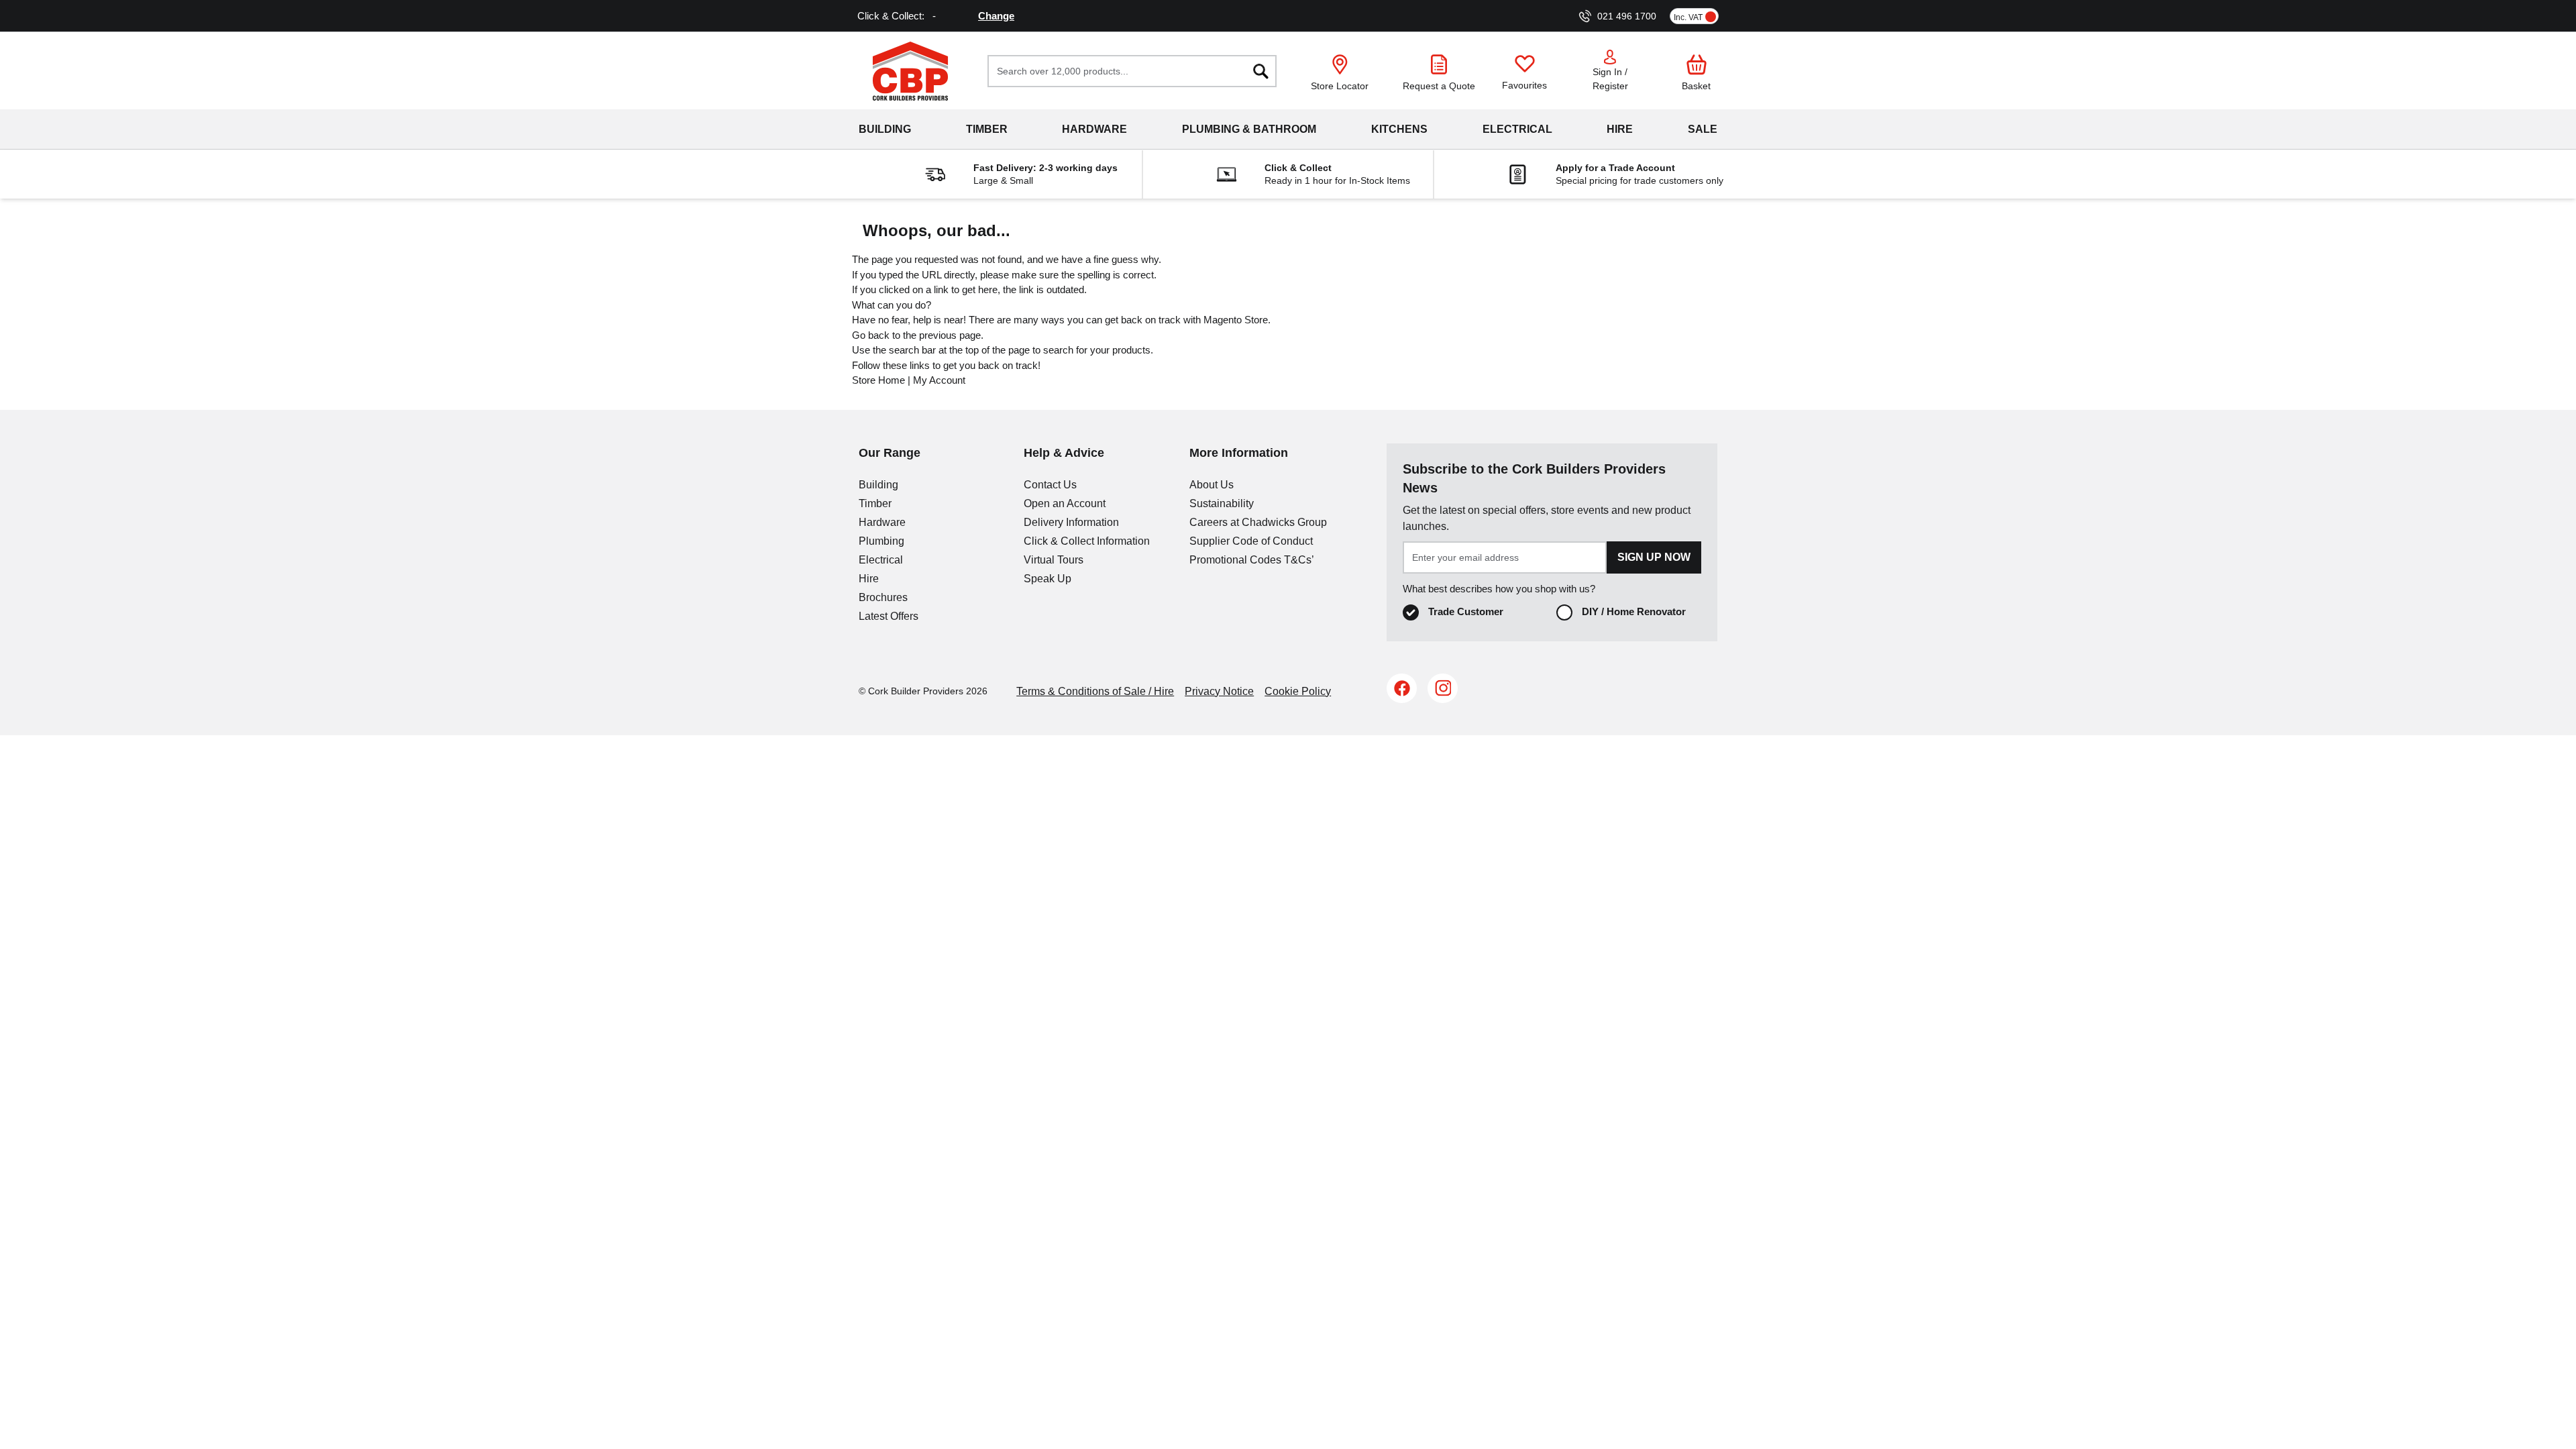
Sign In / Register (1610, 79)
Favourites (1524, 85)
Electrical (1517, 129)
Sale (1703, 129)
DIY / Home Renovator (1634, 611)
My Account (939, 380)
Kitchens (1399, 129)
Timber (987, 129)
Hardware (1094, 129)
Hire (1620, 129)
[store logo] (910, 71)
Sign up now (1654, 557)
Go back (871, 335)
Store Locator (1340, 86)
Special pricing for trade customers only (1640, 180)
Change (996, 16)
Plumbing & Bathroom (1249, 129)
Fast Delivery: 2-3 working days (1045, 168)
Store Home (878, 380)
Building (885, 129)
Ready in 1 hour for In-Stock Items (1337, 180)
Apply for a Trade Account (1615, 168)
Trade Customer (1466, 611)
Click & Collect (1298, 168)
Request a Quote (1439, 86)
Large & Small (1003, 180)
